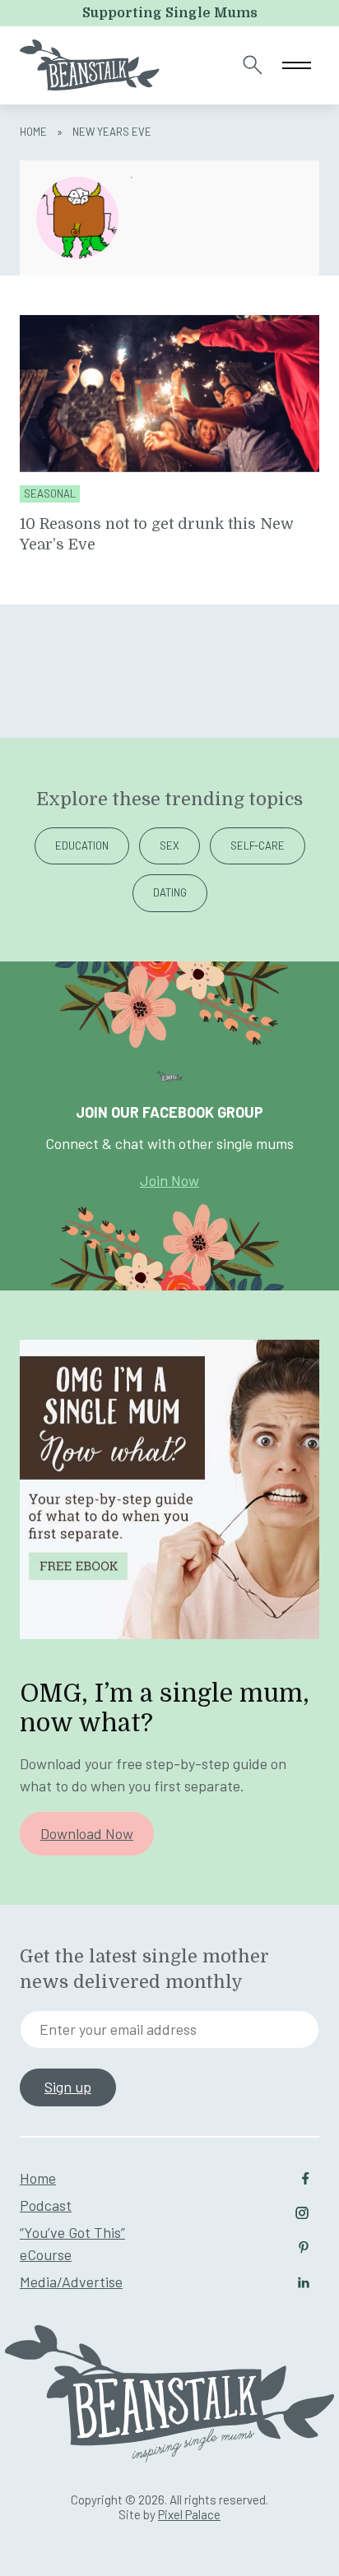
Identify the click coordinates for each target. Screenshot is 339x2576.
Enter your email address (118, 2029)
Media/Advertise (71, 2282)
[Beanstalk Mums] (90, 65)
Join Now (169, 1180)
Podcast (46, 2205)
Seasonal (50, 494)
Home (33, 132)
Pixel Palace (189, 2514)
